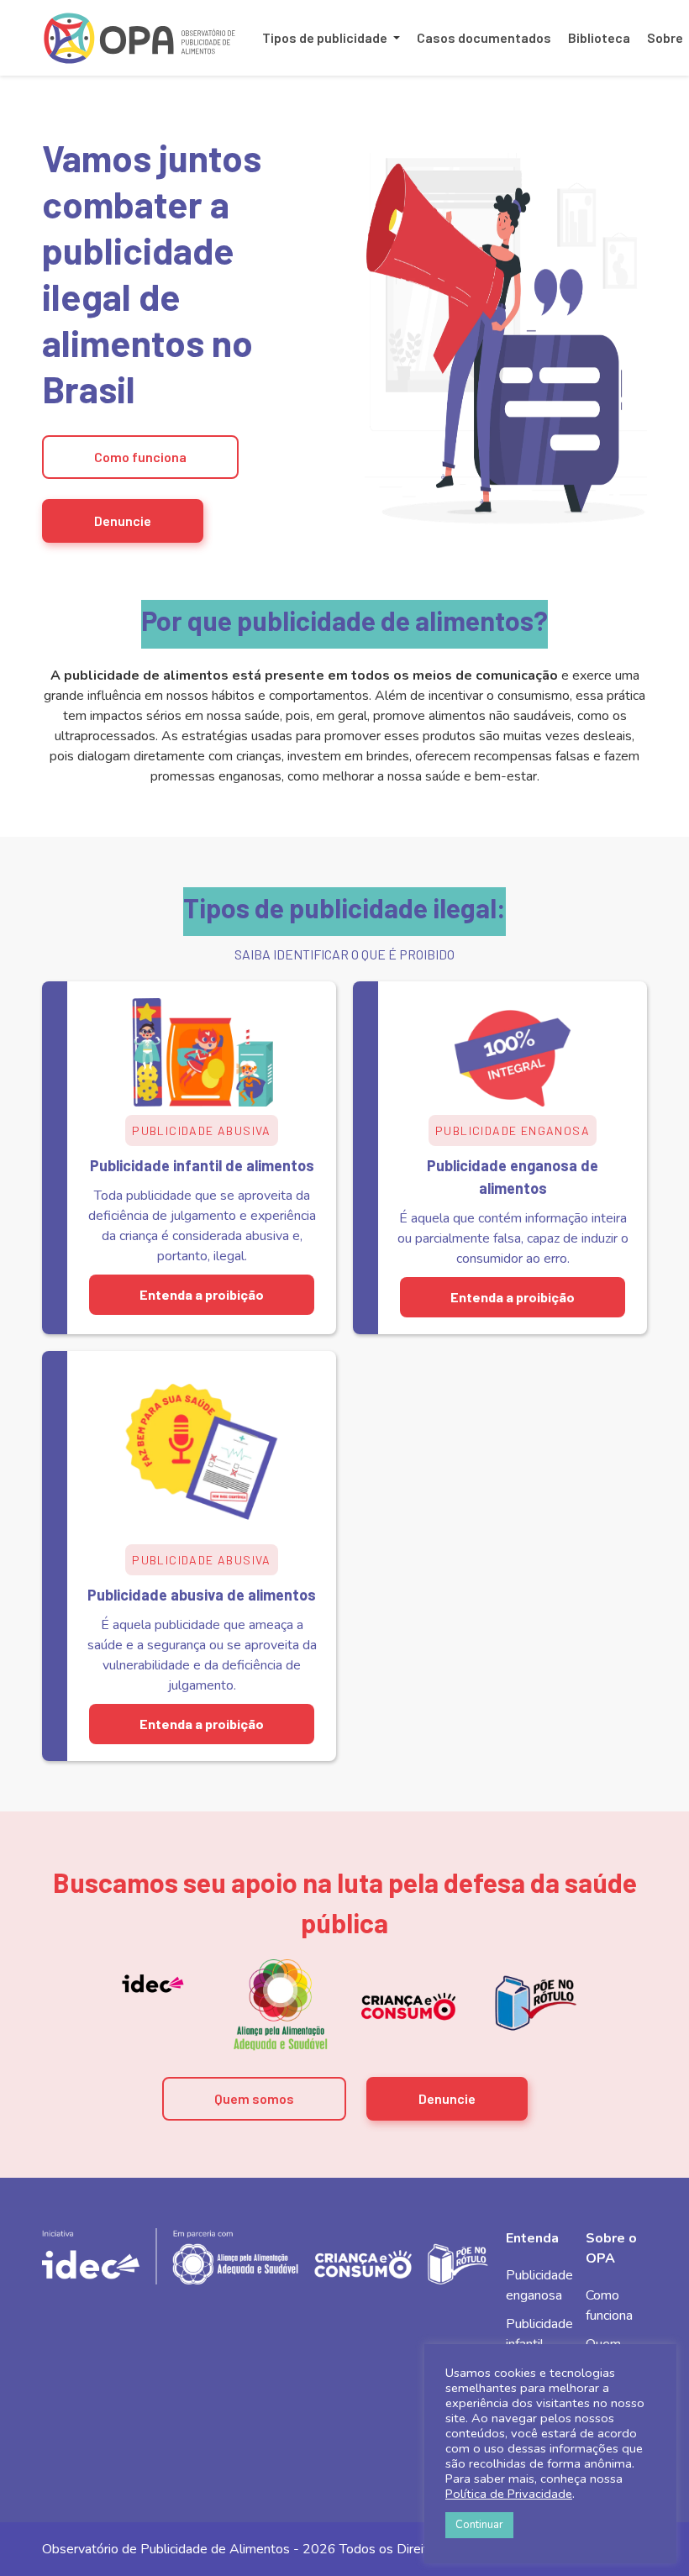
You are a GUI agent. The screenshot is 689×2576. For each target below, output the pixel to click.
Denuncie (123, 520)
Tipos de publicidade (325, 37)
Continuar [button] (479, 2525)
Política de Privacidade (509, 2494)
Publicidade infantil (539, 2334)
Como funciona (140, 457)
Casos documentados (484, 37)
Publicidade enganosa (539, 2285)
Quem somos (254, 2098)
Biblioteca (599, 37)
